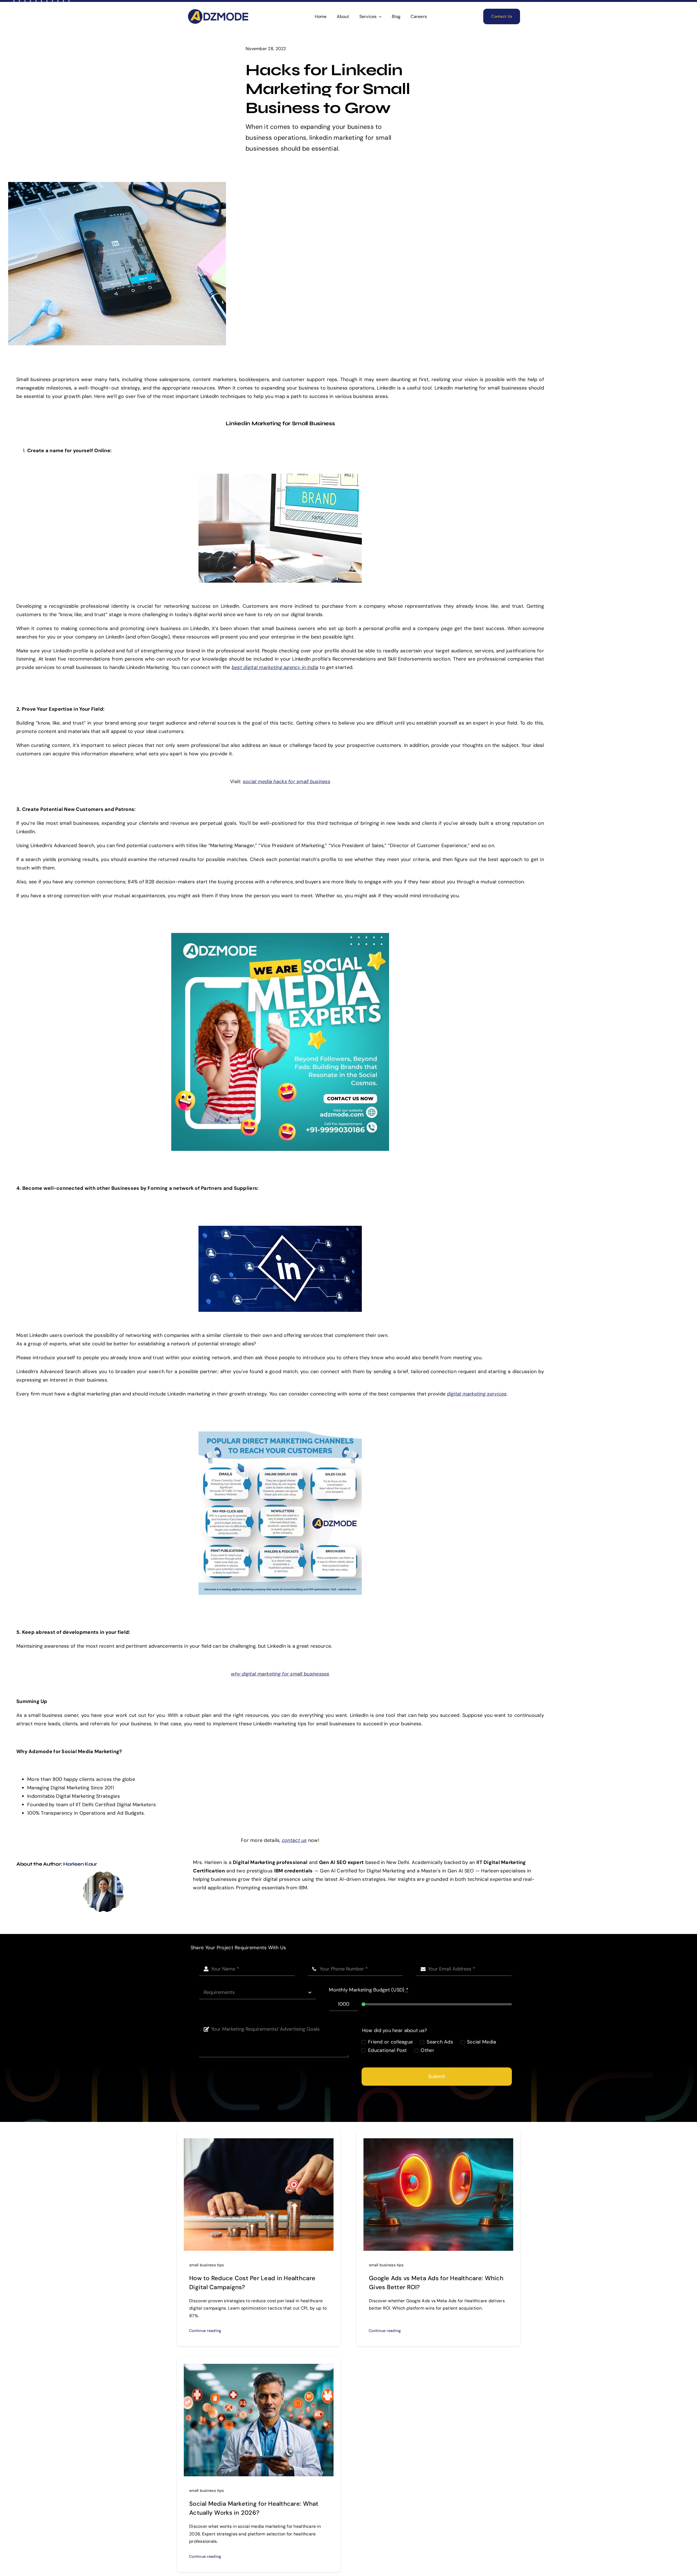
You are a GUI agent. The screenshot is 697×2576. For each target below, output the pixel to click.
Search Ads (440, 2042)
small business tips (207, 2265)
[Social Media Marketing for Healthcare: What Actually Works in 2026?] (259, 2368)
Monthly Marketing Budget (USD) (369, 1990)
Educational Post (387, 2050)
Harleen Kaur (80, 1864)
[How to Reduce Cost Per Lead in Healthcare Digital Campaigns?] (259, 2142)
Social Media (482, 2042)
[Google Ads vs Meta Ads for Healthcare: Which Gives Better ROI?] (438, 2142)
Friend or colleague (390, 2042)
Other (427, 2050)
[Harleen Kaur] (103, 1874)
